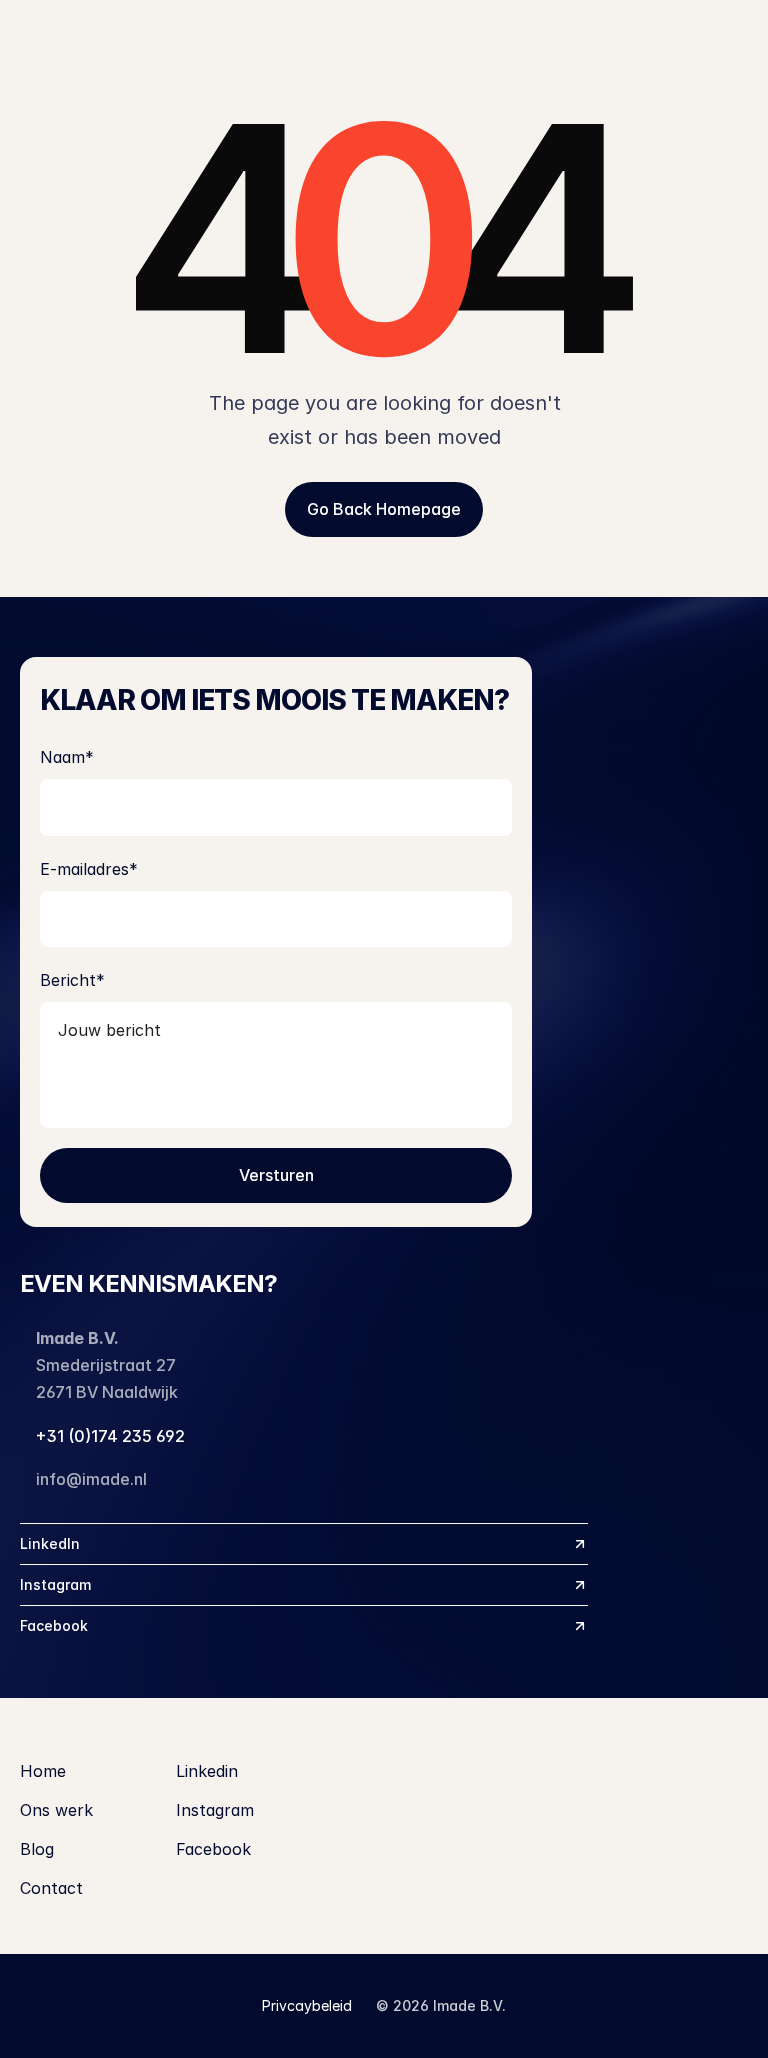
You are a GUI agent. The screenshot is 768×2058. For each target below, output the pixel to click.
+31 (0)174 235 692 (110, 1436)
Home (43, 1771)
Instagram (215, 1810)
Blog (37, 1849)
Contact (51, 1888)
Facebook (213, 1849)
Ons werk (56, 1810)
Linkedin (207, 1771)
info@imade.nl (91, 1479)
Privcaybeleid (307, 2005)
